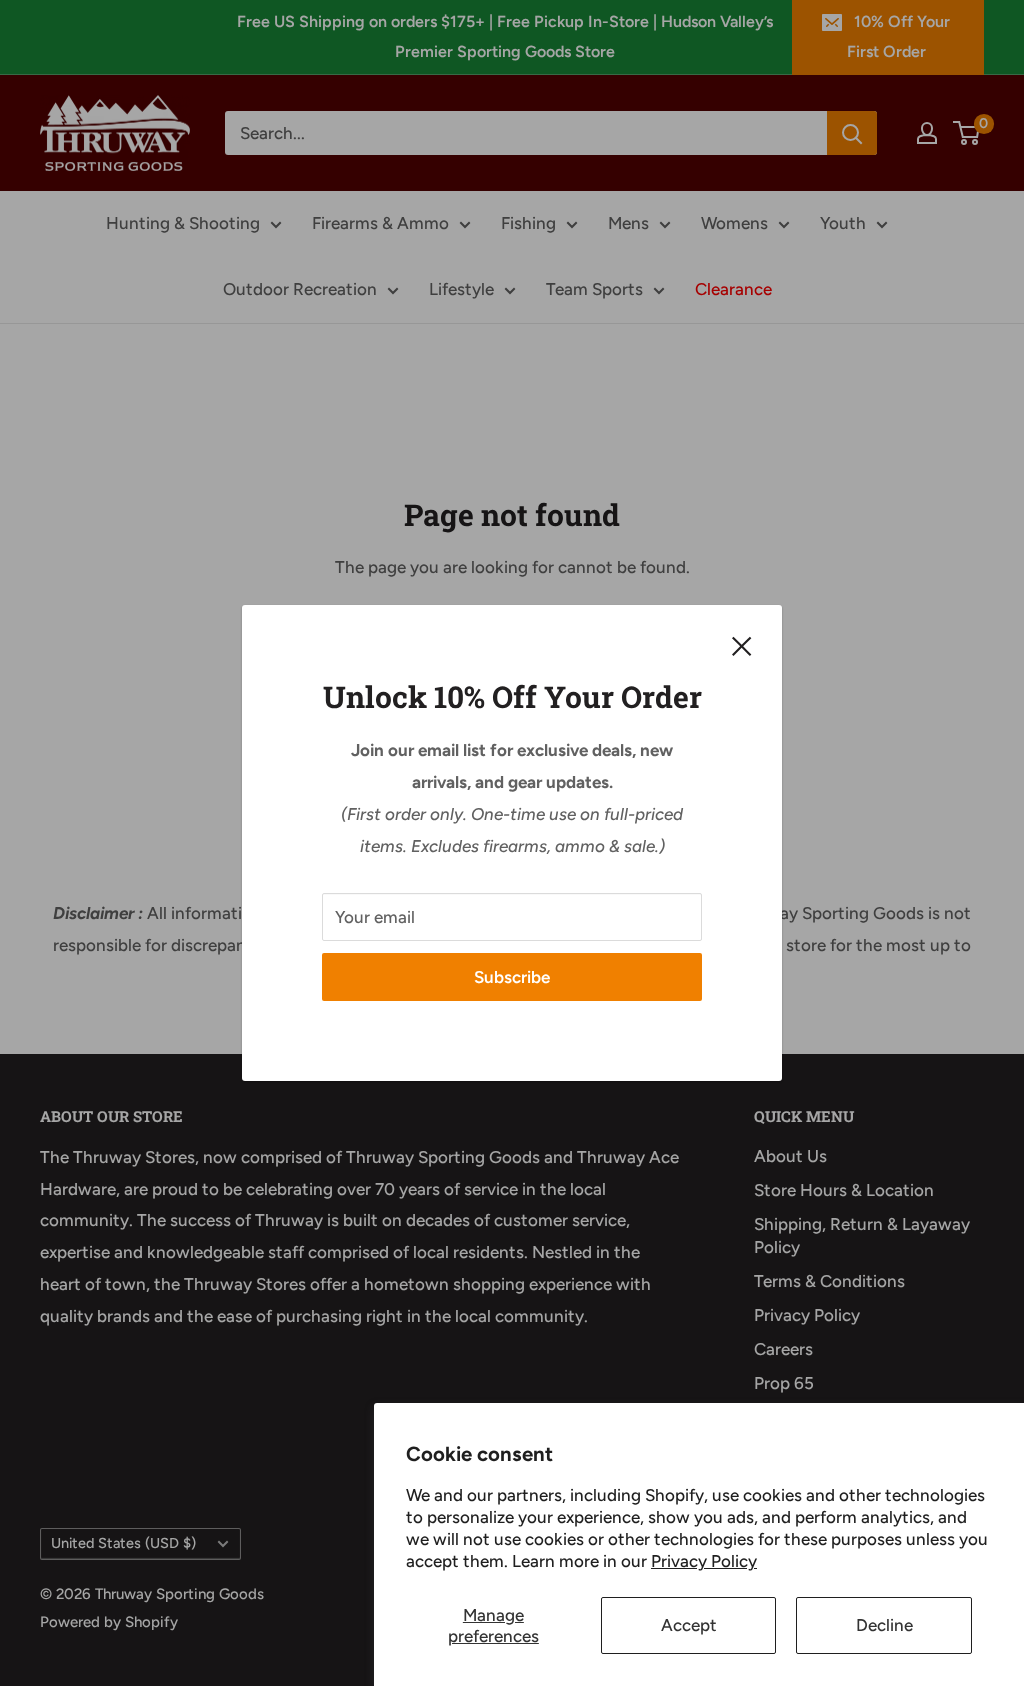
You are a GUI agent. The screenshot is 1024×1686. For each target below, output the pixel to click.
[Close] (742, 645)
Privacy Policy (704, 1561)
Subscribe (512, 977)
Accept (689, 1625)
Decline (884, 1625)
